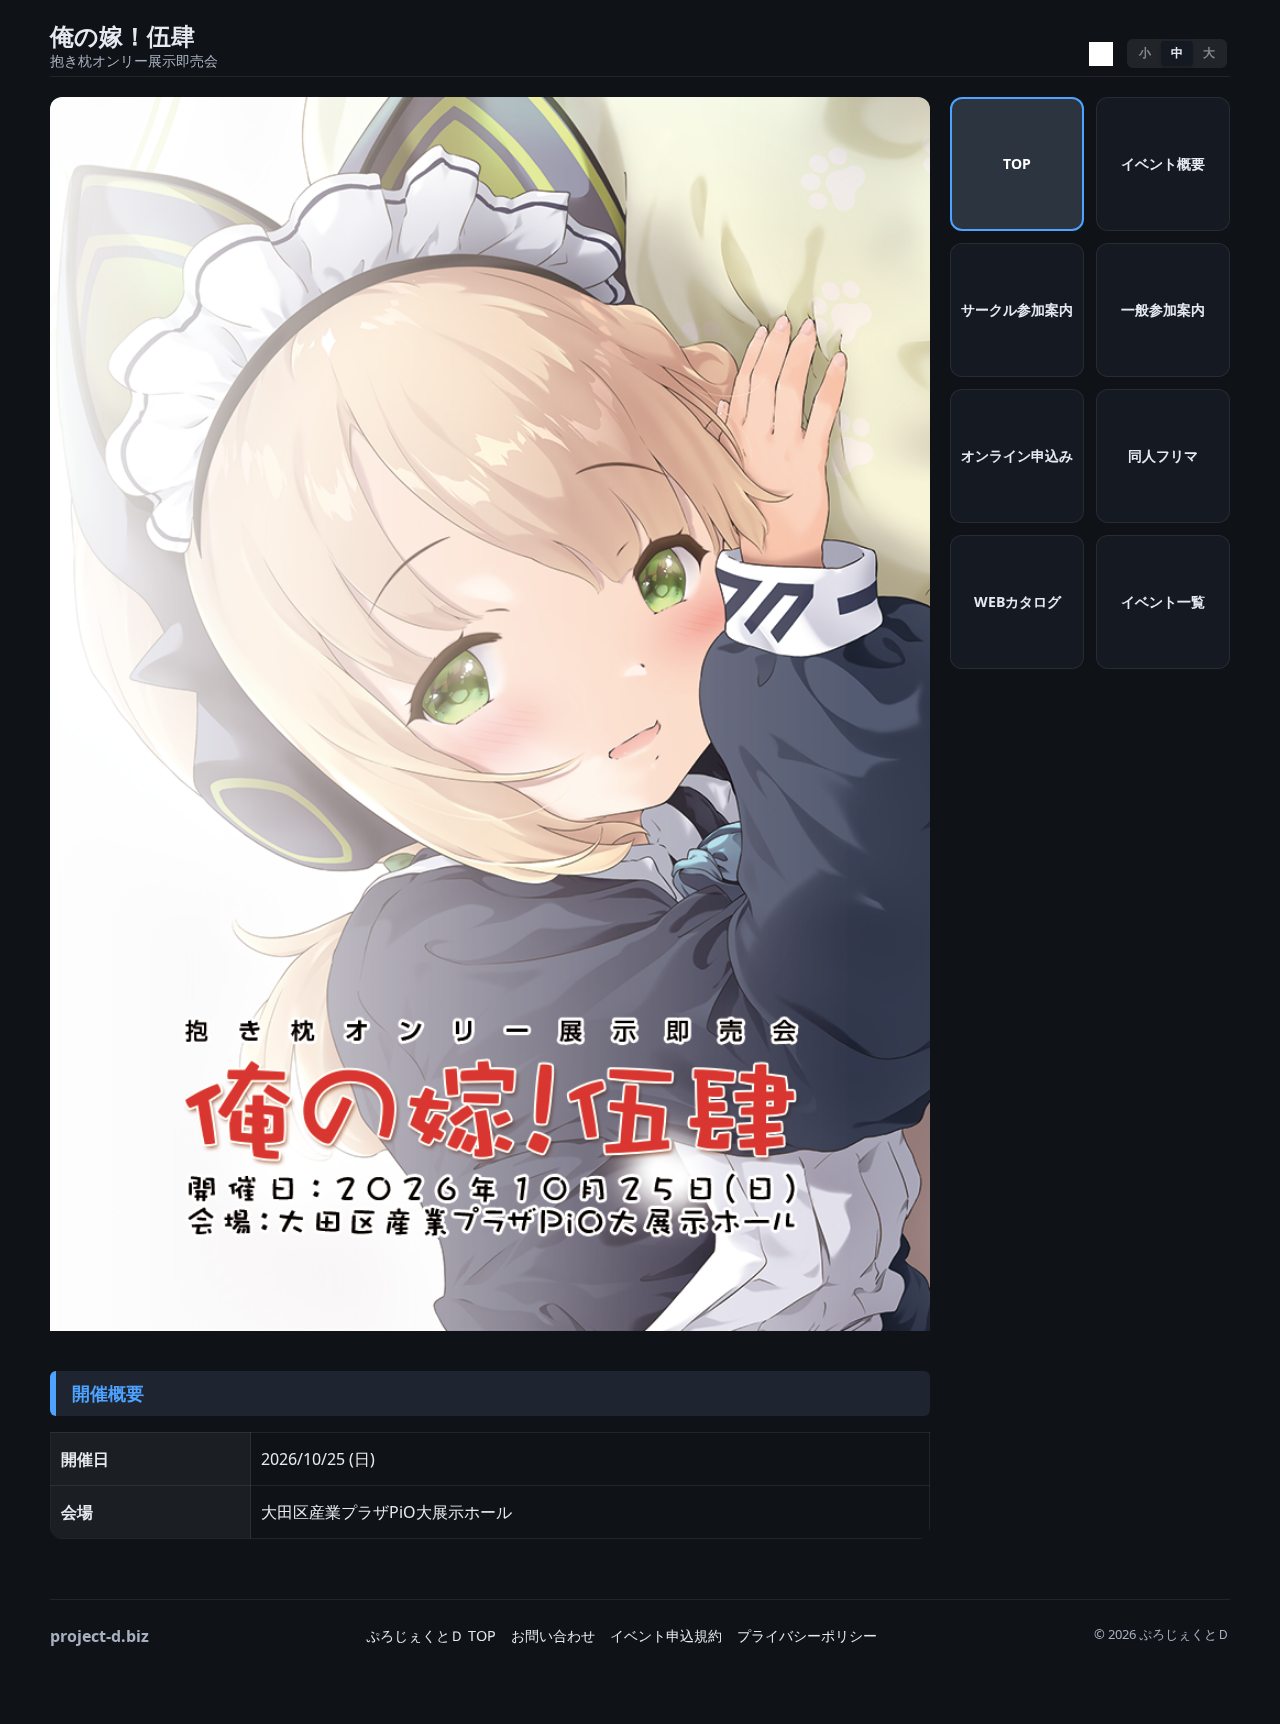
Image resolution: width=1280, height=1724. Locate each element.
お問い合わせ (553, 1635)
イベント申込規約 (666, 1635)
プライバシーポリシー (807, 1635)
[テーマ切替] (1101, 54)
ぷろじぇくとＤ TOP (431, 1635)
